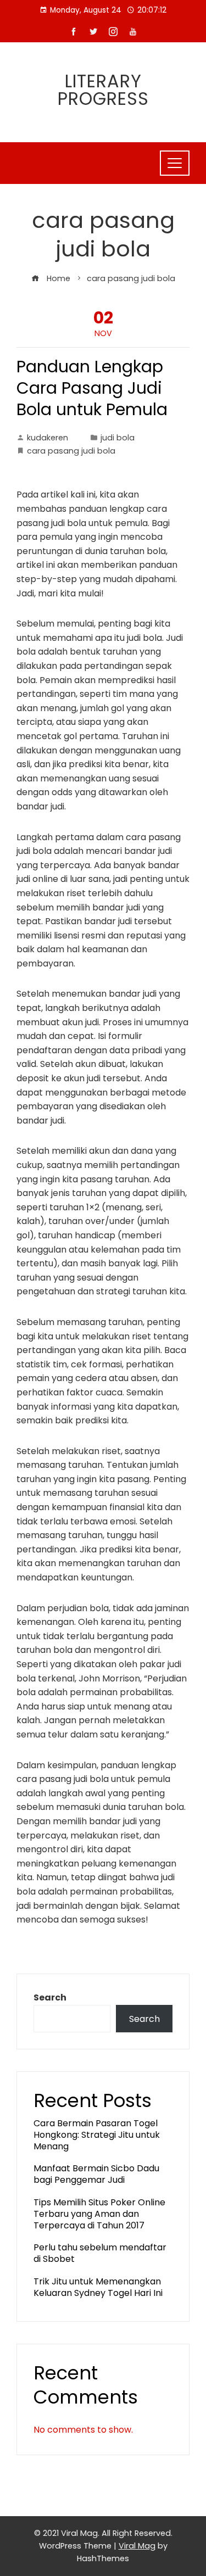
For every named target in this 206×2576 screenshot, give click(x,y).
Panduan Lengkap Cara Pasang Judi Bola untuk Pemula (92, 388)
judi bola (118, 438)
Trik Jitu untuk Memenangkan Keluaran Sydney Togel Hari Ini (98, 2287)
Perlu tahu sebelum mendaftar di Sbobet (100, 2253)
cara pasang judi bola (71, 451)
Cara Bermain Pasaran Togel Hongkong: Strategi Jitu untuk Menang (97, 2135)
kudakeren (48, 438)
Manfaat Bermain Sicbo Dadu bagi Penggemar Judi (96, 2174)
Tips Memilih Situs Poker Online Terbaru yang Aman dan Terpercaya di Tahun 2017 (99, 2214)
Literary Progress (103, 90)
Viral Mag (137, 2546)
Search (50, 1997)
